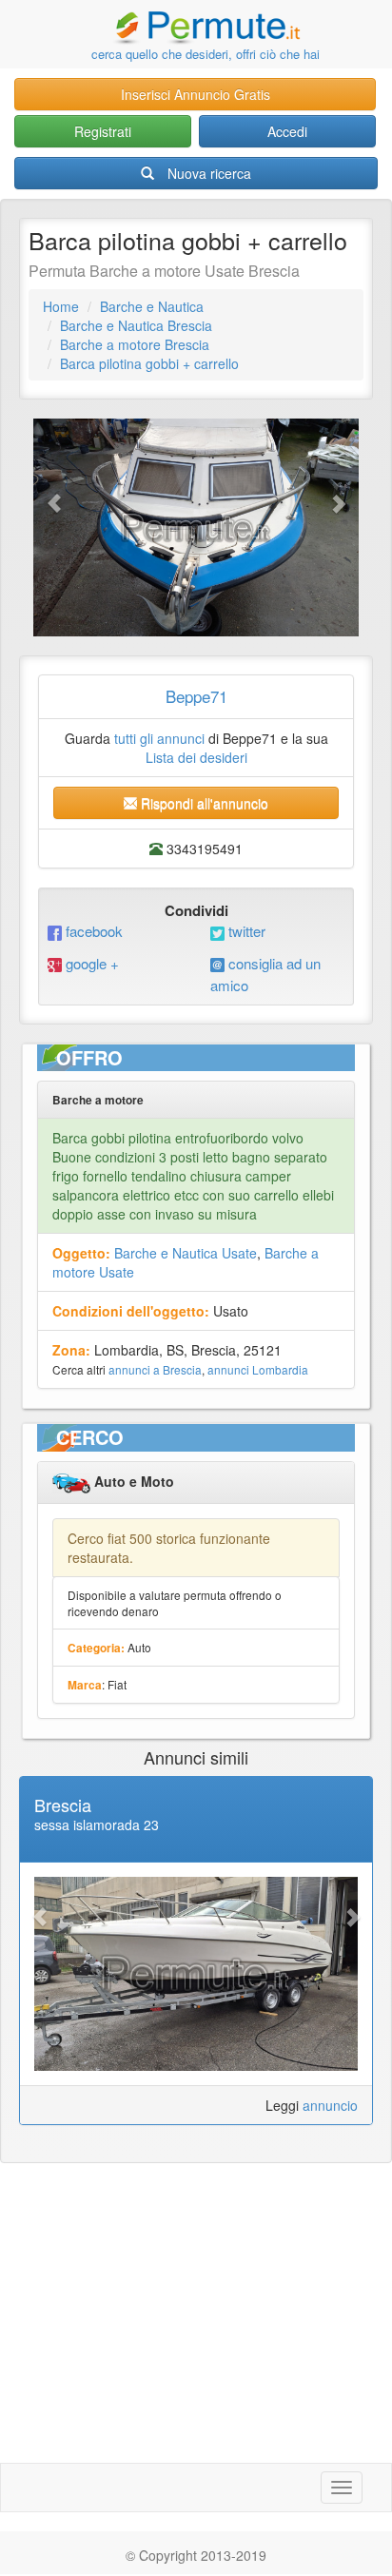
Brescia (63, 1805)
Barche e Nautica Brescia (136, 325)
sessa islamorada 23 (97, 1825)
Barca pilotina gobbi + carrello (149, 363)
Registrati (103, 131)
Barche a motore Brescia (135, 344)
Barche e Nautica (152, 306)
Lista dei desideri (196, 757)
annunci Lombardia (258, 1369)
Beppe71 (196, 696)
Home (61, 306)
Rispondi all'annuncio (203, 803)
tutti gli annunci (159, 738)
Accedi (287, 131)
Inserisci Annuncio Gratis (196, 94)
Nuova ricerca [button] (209, 173)
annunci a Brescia (155, 1369)
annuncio (330, 2105)
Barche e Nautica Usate (186, 1253)
